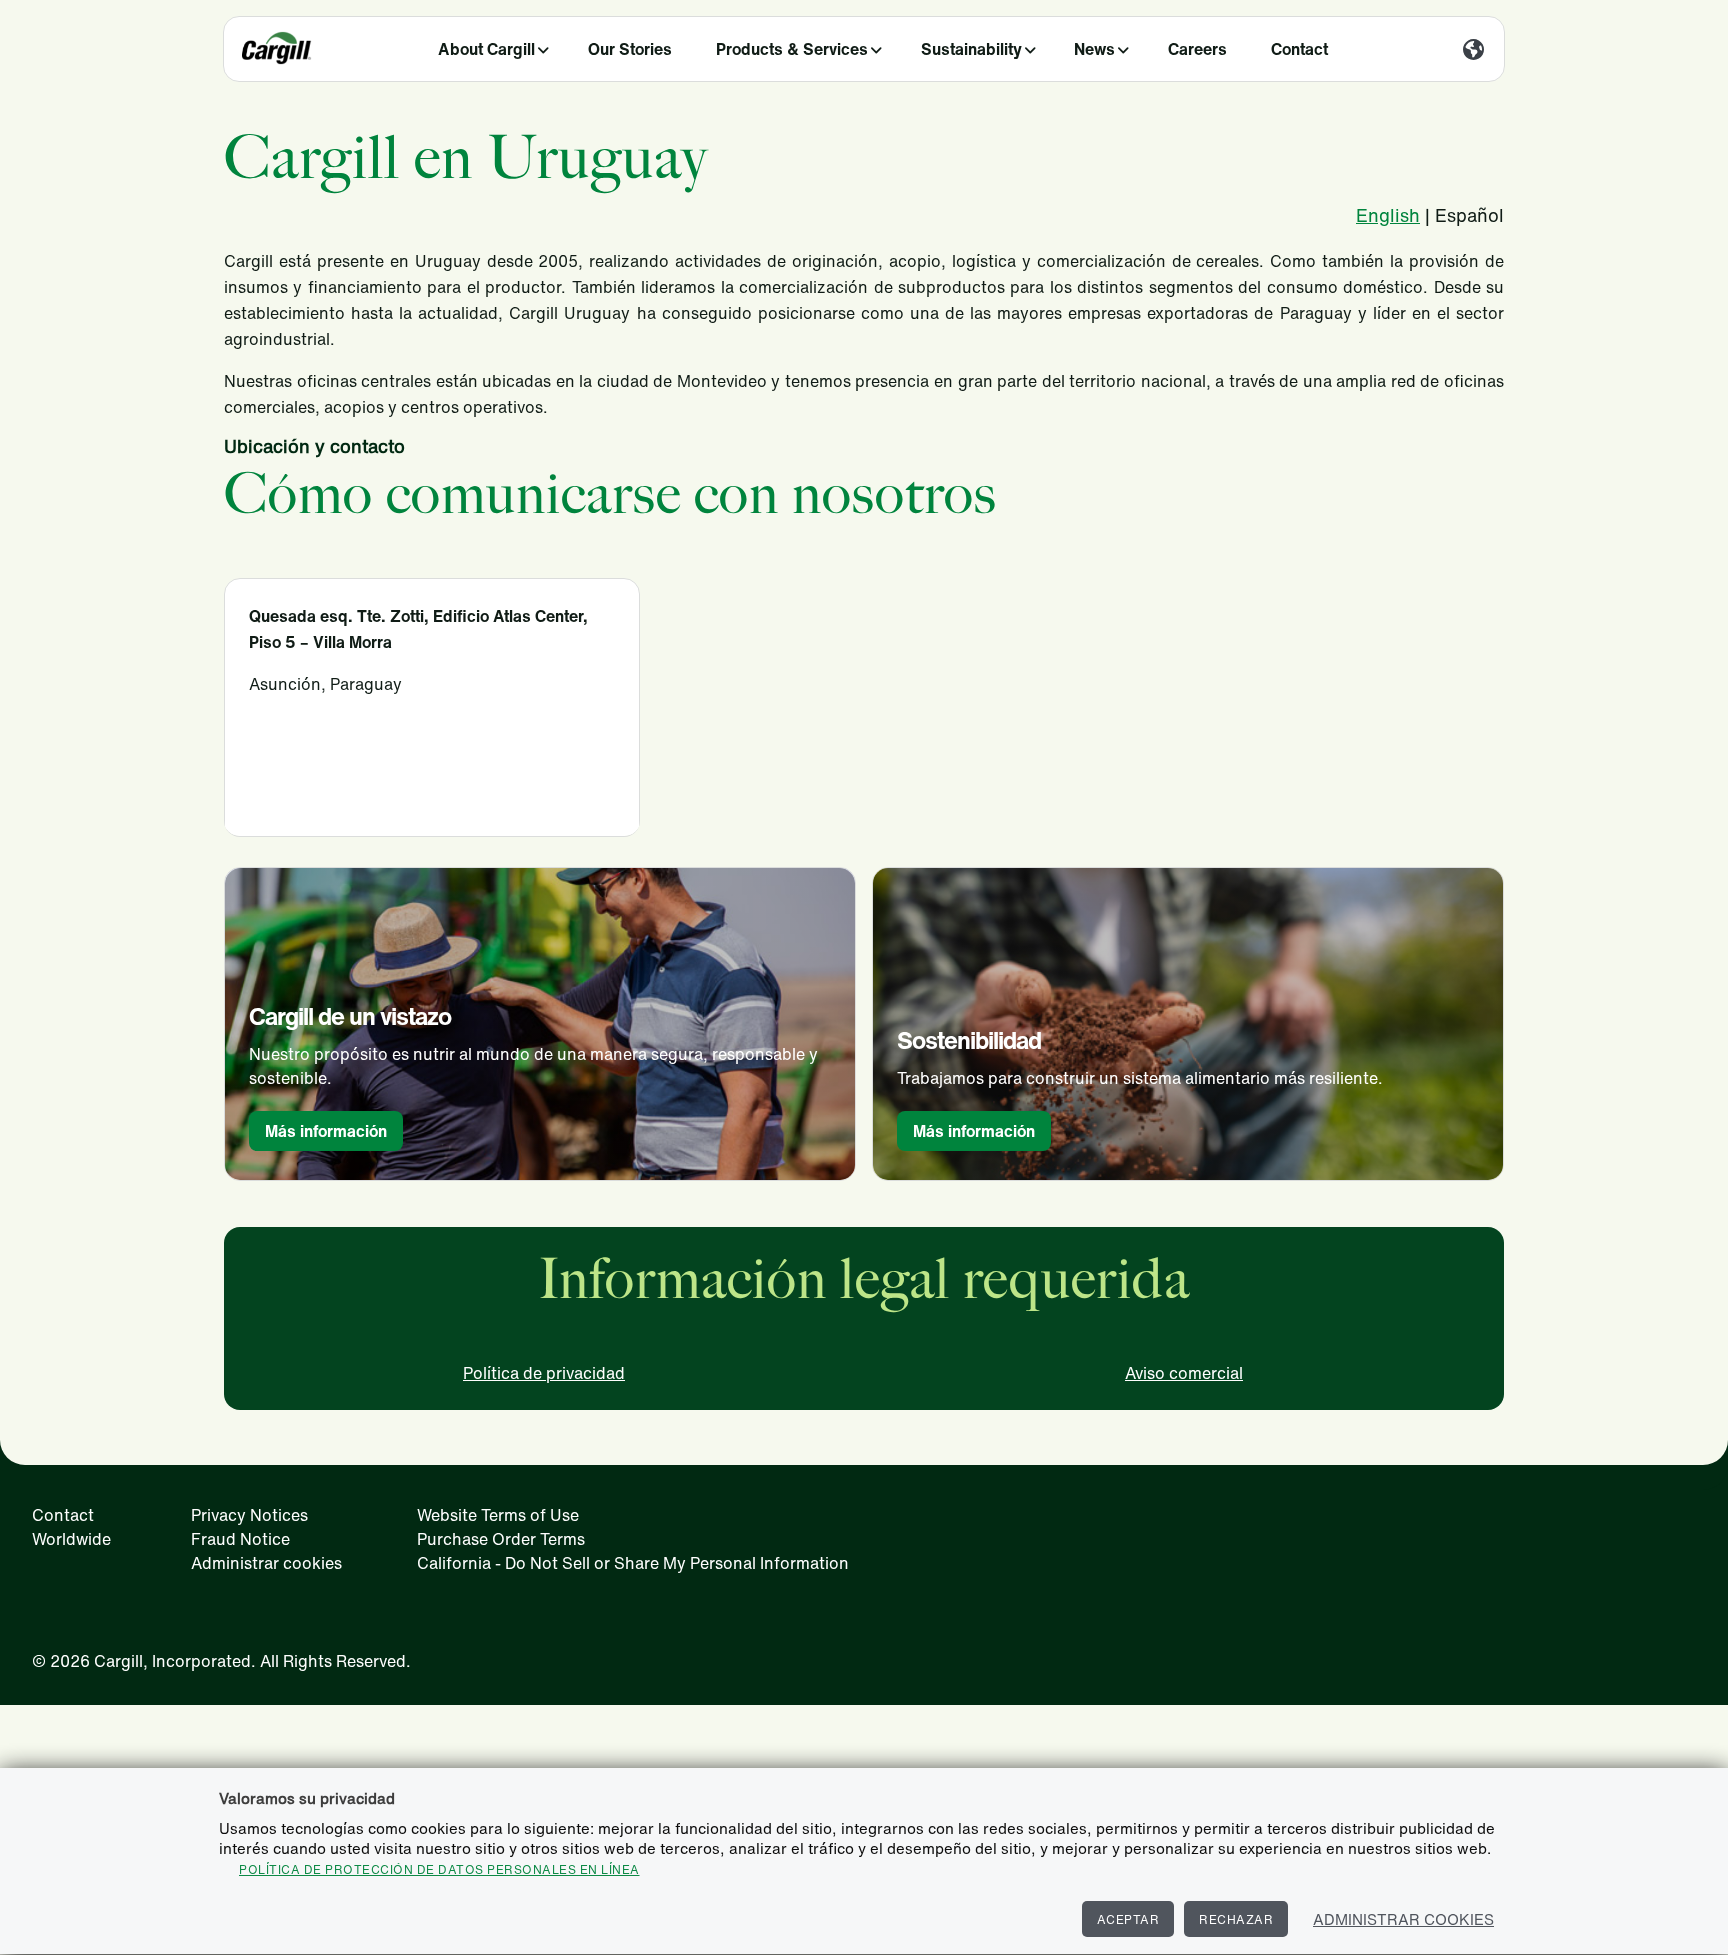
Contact (1299, 49)
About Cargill (486, 49)
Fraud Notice (240, 1539)
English (1388, 215)
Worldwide (71, 1539)
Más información (326, 1131)
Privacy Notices (249, 1515)
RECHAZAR (1236, 1919)
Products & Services (792, 49)
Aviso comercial (1184, 1373)
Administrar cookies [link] (266, 1563)
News (1094, 49)
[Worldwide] (1473, 51)
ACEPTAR (1128, 1919)
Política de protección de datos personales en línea (439, 1869)
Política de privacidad (544, 1373)
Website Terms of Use (498, 1515)
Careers (1197, 49)
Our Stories (630, 49)
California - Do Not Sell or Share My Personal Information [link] (633, 1563)
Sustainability (971, 49)
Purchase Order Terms (501, 1539)
